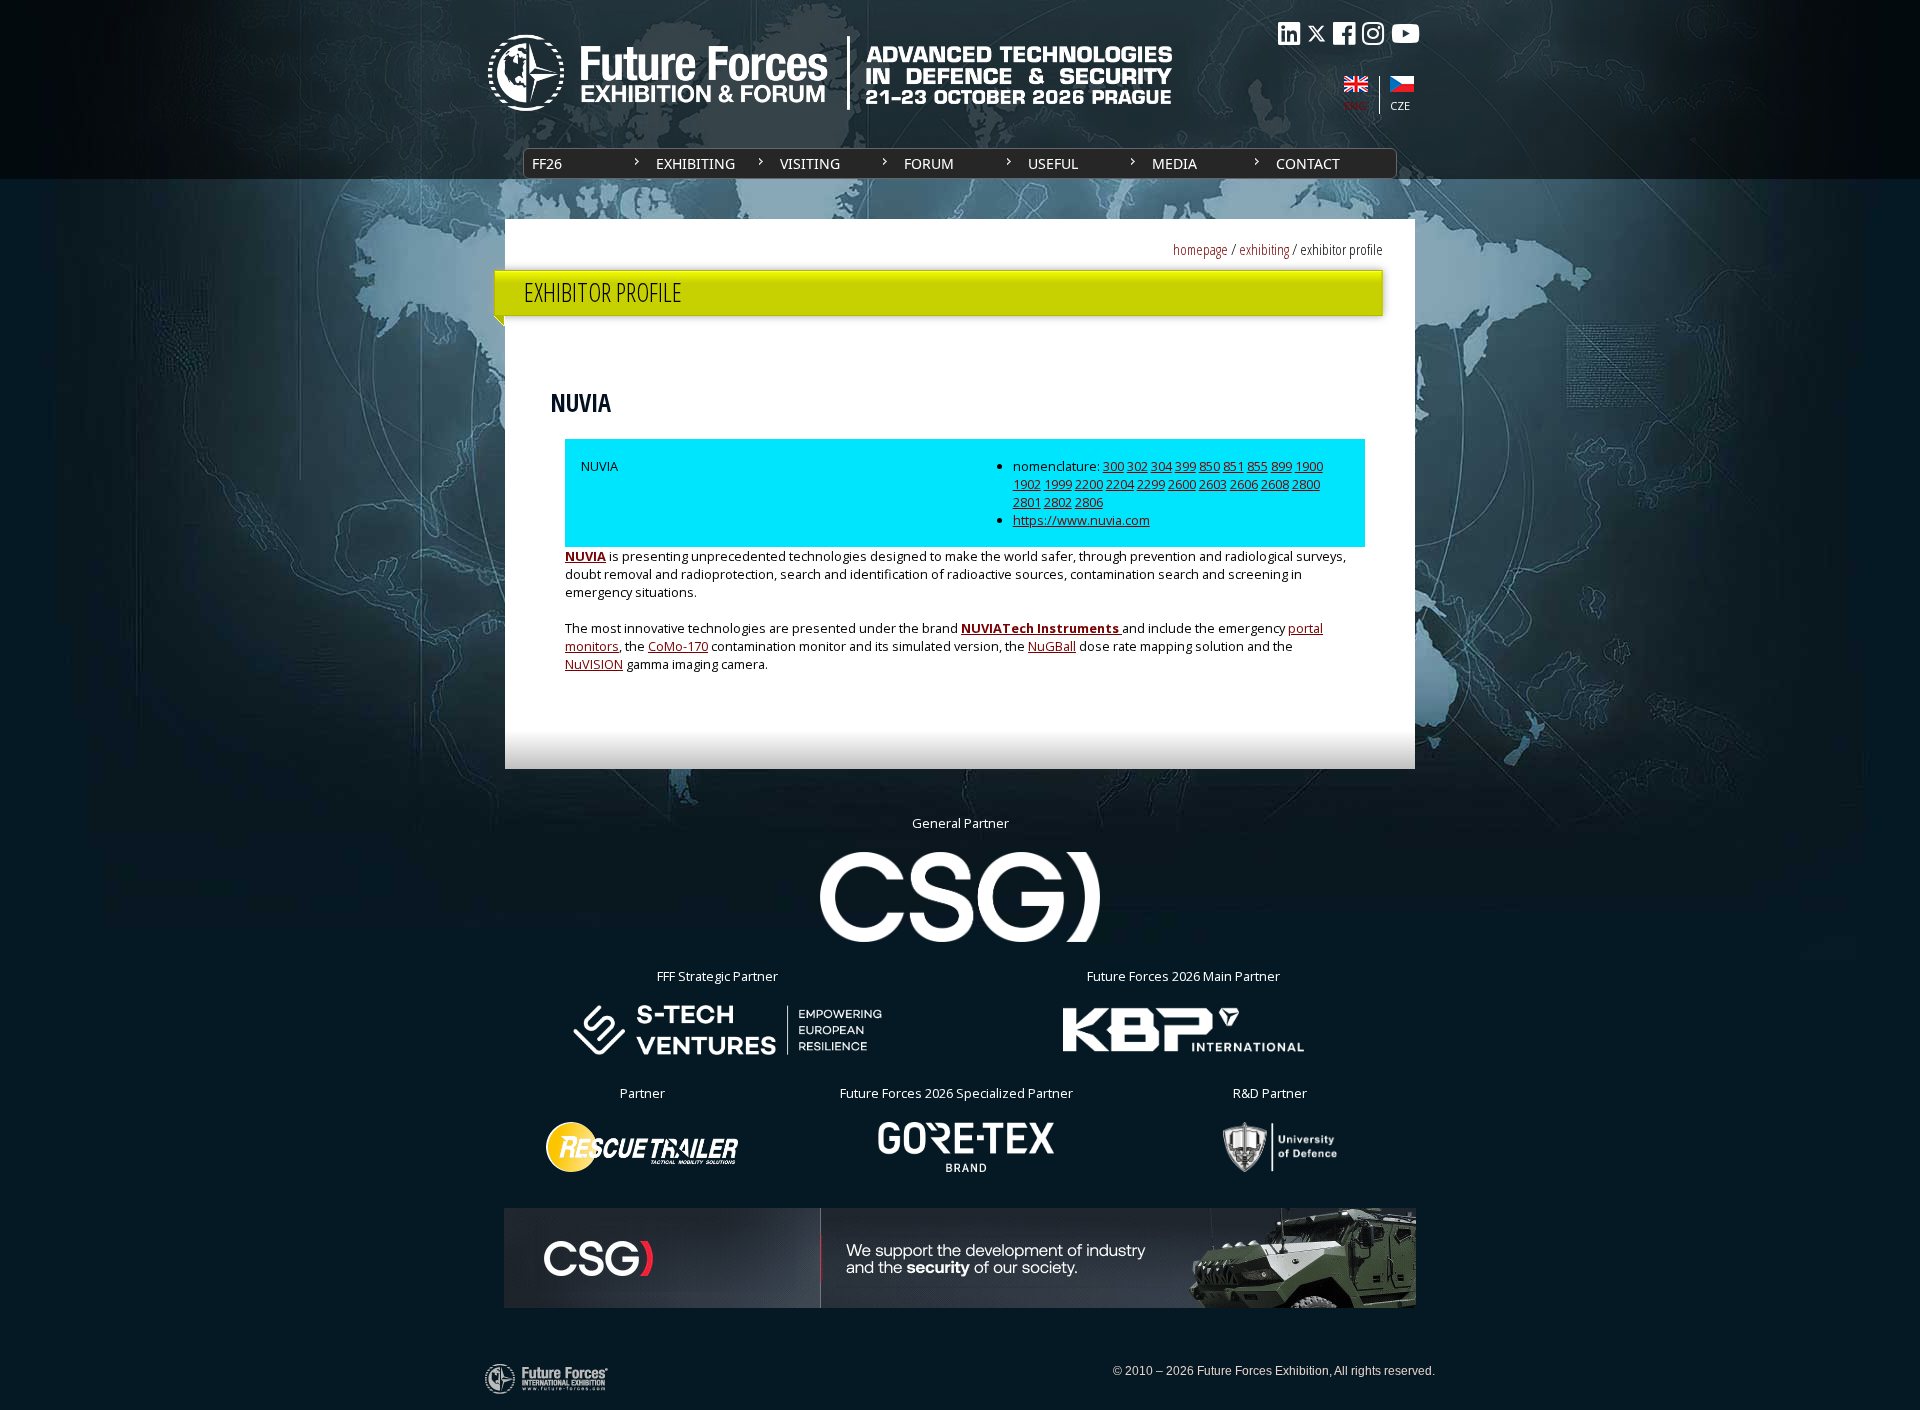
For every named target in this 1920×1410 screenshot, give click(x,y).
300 (1113, 466)
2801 (1027, 502)
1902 (1027, 484)
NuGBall (1052, 646)
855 (1257, 466)
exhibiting (1264, 249)
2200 (1089, 484)
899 (1281, 466)
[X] (1316, 33)
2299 (1151, 484)
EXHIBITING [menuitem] (695, 163)
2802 (1058, 502)
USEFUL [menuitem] (1053, 163)
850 (1209, 466)
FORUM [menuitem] (929, 163)
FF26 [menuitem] (547, 163)
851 (1233, 466)
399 (1185, 466)
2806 (1089, 502)
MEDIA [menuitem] (1174, 163)
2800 (1306, 484)
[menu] (960, 163)
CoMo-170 (678, 646)
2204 (1120, 484)
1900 (1309, 466)
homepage (1200, 249)
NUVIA (585, 556)
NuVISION (594, 664)
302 (1137, 466)
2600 (1182, 484)
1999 (1058, 484)
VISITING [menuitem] (810, 163)
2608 (1275, 484)
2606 (1244, 484)
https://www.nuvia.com (1081, 520)
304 (1161, 466)
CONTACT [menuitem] (1308, 163)
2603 (1213, 484)
